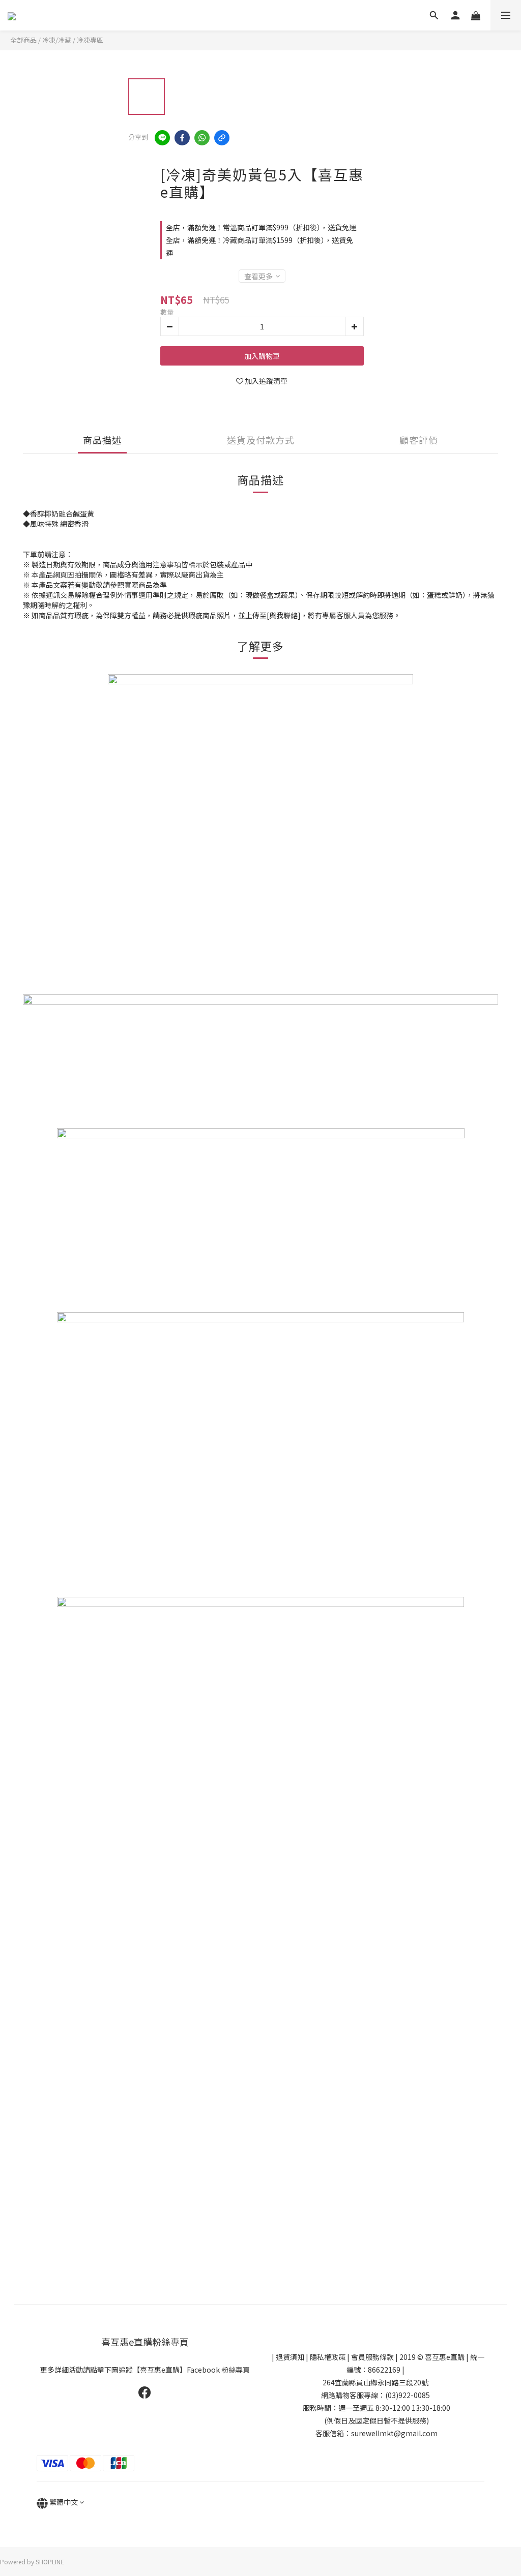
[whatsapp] (202, 138)
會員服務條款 (372, 2357)
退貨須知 (290, 2357)
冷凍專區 (90, 40)
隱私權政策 (328, 2357)
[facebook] (182, 138)
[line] (162, 138)
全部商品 (23, 40)
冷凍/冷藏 (57, 40)
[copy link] (222, 138)
